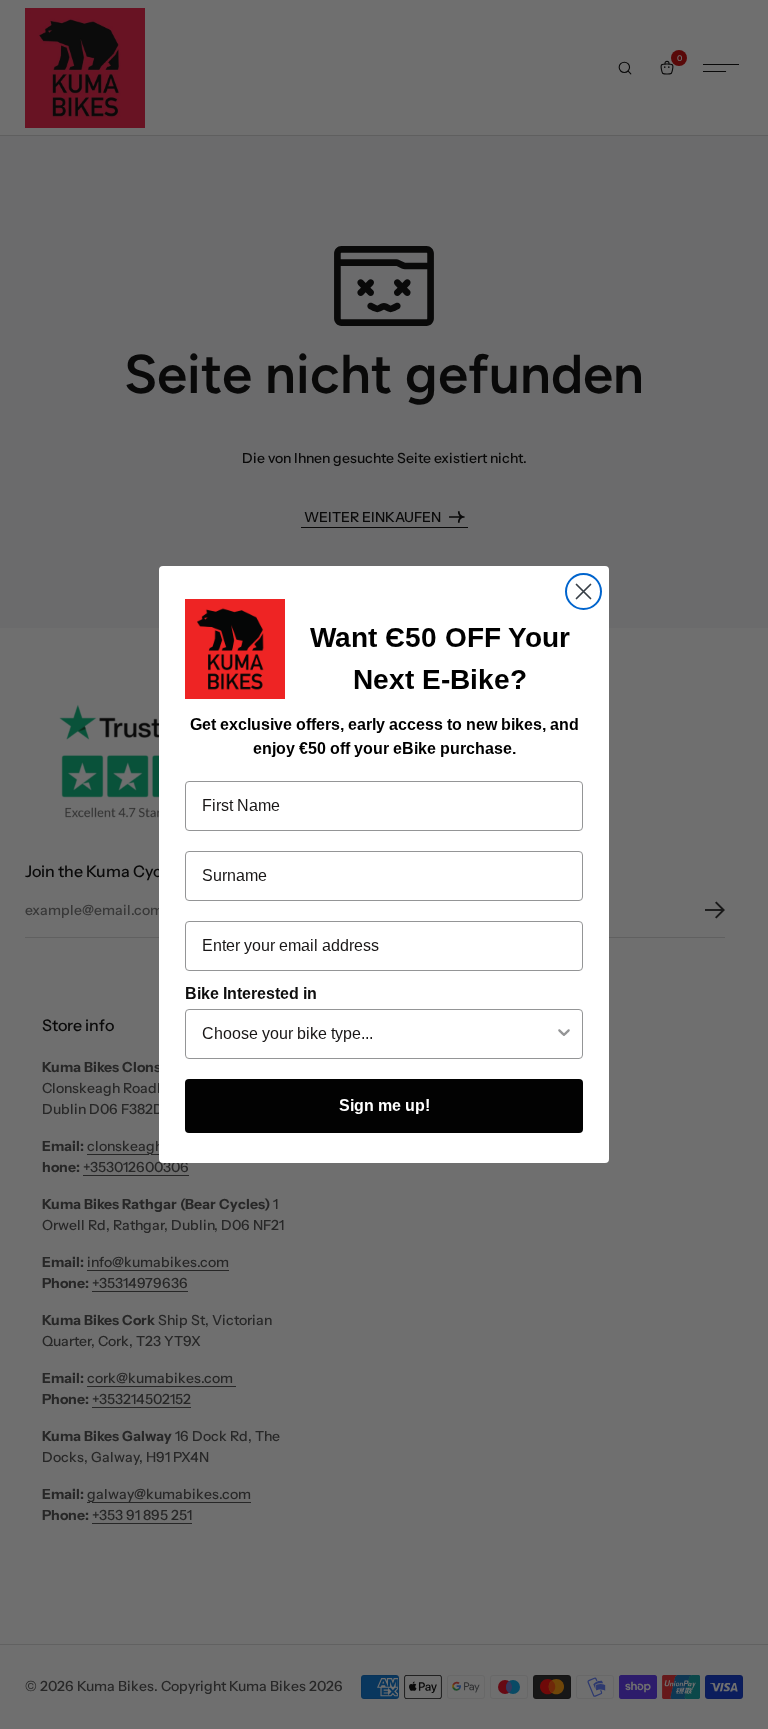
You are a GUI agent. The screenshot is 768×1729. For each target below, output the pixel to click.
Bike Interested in (251, 993)
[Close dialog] (583, 591)
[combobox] (378, 1034)
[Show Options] (564, 1034)
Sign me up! (384, 1105)
